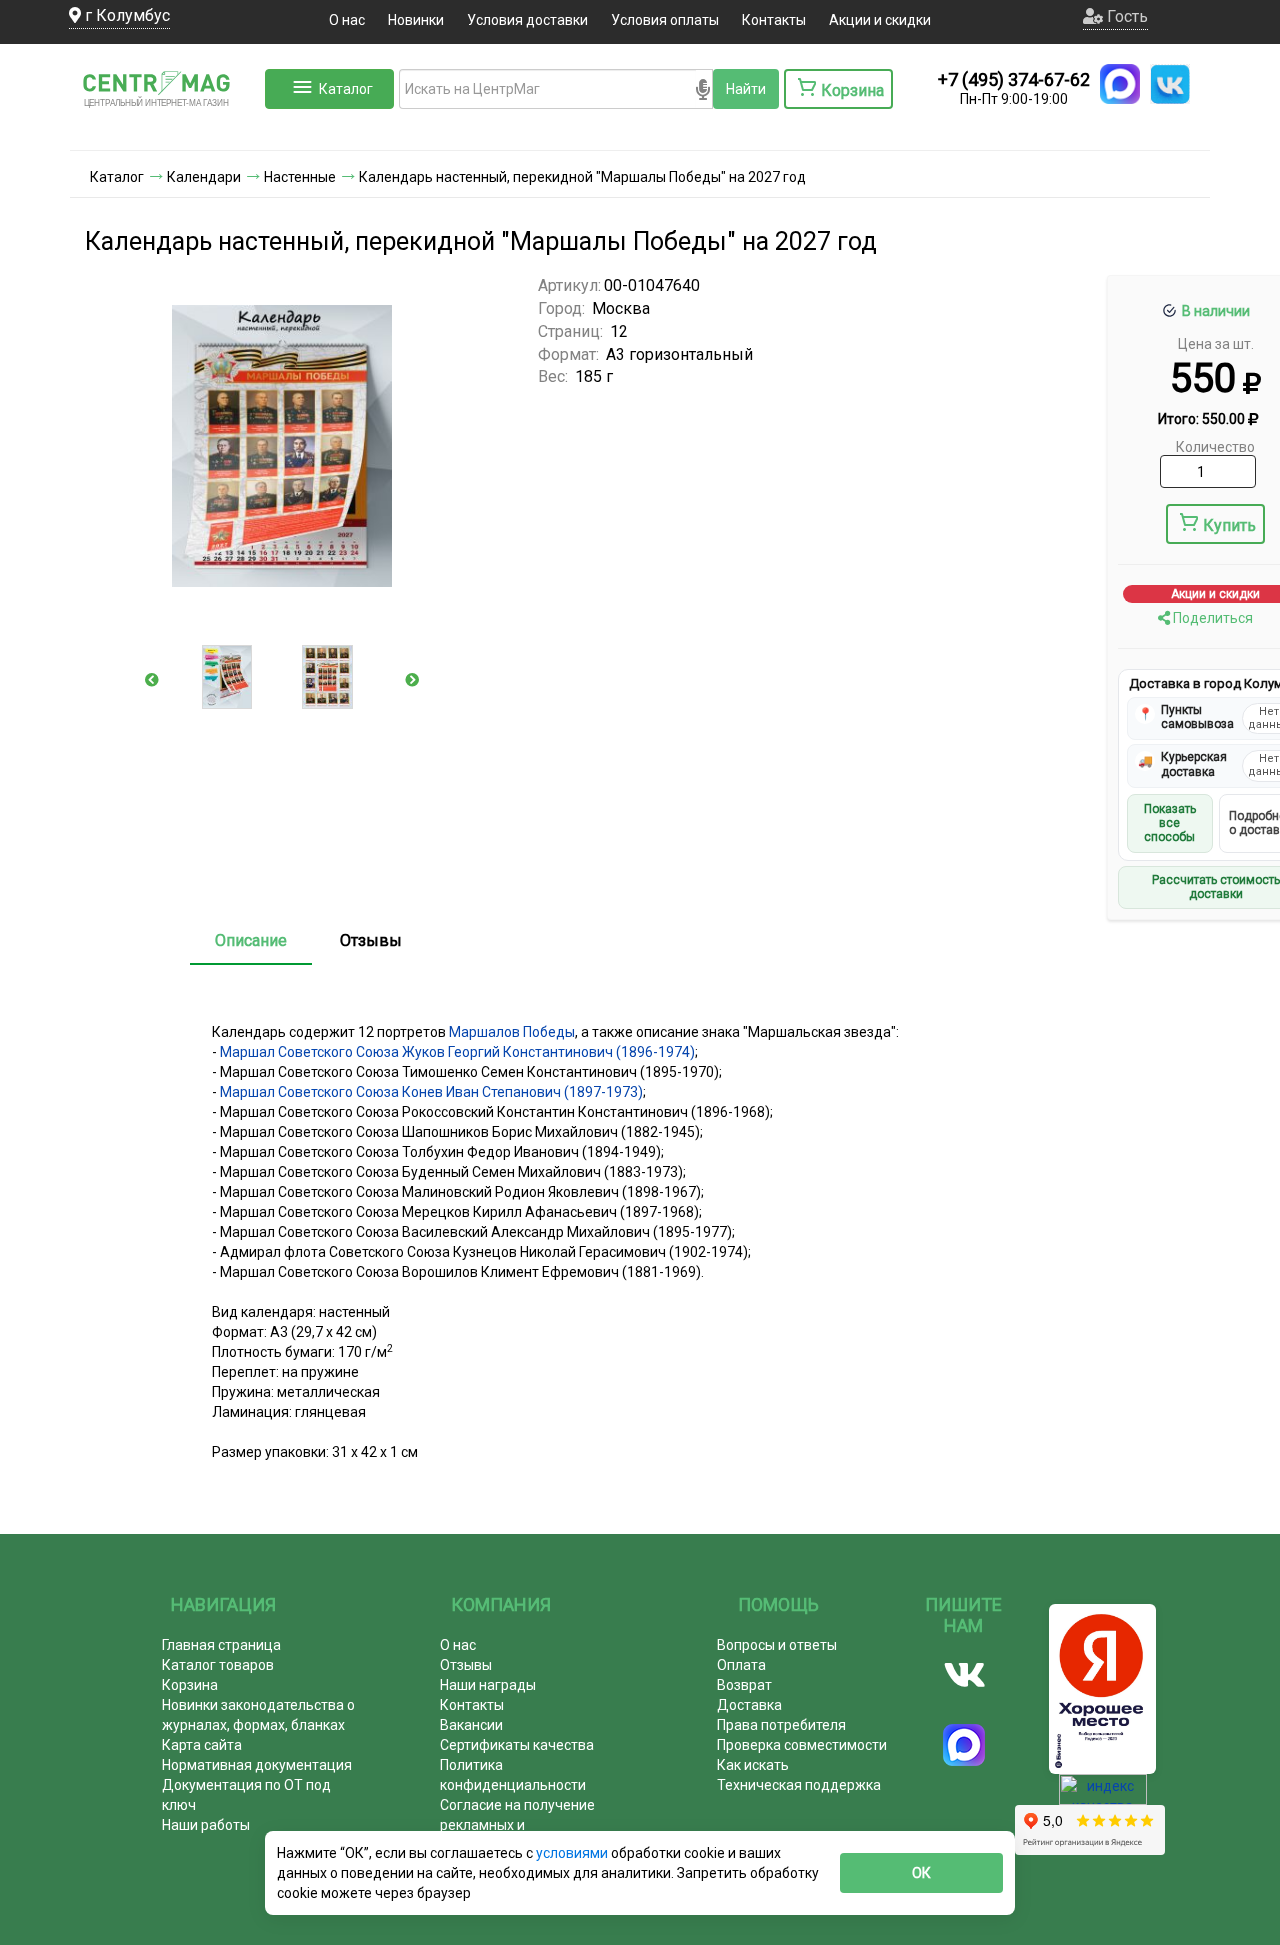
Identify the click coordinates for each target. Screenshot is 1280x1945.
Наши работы (206, 1825)
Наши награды (488, 1685)
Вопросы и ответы (777, 1645)
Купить (1229, 525)
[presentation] (152, 680)
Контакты (774, 20)
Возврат (744, 1685)
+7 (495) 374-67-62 (1014, 79)
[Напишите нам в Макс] (1120, 84)
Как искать (753, 1765)
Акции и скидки (880, 20)
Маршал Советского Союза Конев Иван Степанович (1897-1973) (431, 1092)
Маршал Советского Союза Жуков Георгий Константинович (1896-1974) (457, 1052)
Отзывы (371, 940)
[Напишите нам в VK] (1170, 84)
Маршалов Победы (512, 1032)
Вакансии (471, 1725)
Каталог (346, 89)
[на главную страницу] (165, 130)
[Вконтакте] (964, 1675)
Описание (251, 940)
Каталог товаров (218, 1665)
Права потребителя (781, 1725)
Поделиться (1211, 618)
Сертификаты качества (517, 1745)
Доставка (749, 1705)
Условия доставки (527, 20)
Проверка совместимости (802, 1745)
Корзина (190, 1685)
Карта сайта (202, 1745)
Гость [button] (1125, 16)
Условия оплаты (665, 20)
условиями (573, 1853)
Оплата (741, 1665)
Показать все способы (1170, 823)
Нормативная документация (257, 1765)
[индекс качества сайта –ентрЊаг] (1103, 1796)
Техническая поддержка (799, 1785)
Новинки (416, 20)
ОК (921, 1873)
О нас (347, 20)
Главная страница (221, 1645)
